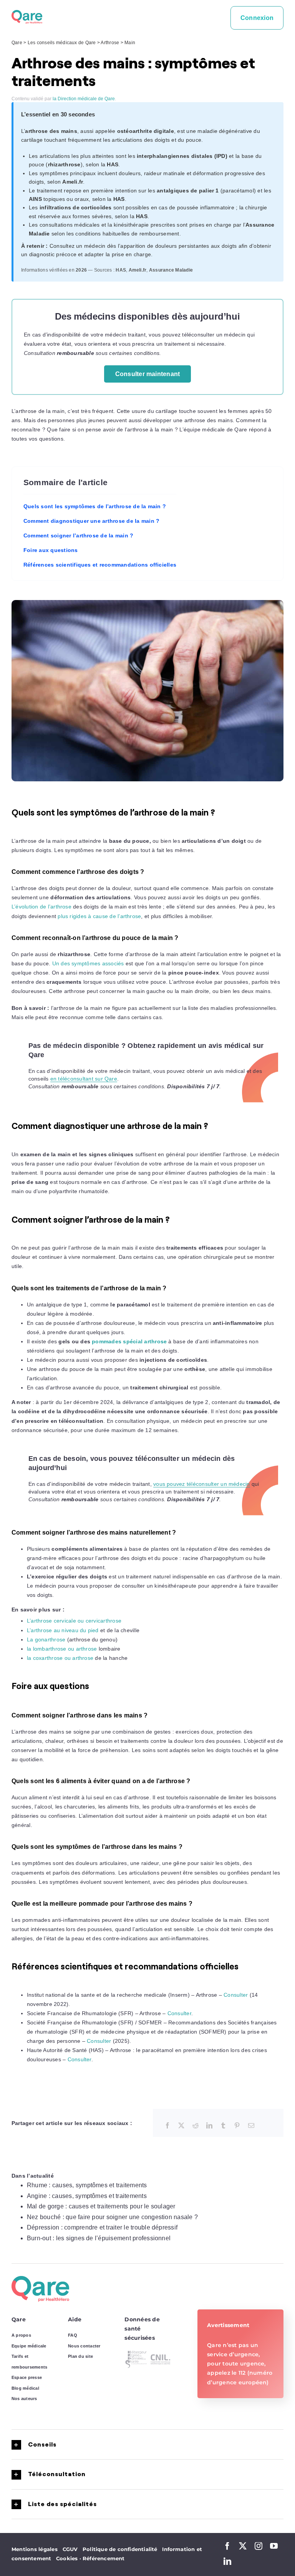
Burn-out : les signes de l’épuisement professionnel (99, 2238)
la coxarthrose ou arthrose (60, 1658)
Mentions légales (35, 2549)
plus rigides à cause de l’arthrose (99, 916)
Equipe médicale (29, 2346)
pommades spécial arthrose (129, 1341)
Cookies (69, 2558)
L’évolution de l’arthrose (41, 907)
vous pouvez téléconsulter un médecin (202, 1484)
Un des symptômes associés (88, 963)
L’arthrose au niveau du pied (63, 1630)
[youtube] (274, 2546)
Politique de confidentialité (120, 2549)
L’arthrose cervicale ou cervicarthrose (74, 1621)
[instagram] (259, 2546)
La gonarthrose (46, 1639)
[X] (181, 2126)
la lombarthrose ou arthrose (62, 1649)
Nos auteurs (24, 2399)
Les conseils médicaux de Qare (62, 43)
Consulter (236, 1995)
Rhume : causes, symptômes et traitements (87, 2185)
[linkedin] (227, 2561)
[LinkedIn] (209, 2126)
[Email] (251, 2126)
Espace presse (27, 2377)
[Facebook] (167, 2126)
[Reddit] (196, 2126)
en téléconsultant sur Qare (84, 1079)
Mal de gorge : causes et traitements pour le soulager (101, 2206)
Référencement (104, 2558)
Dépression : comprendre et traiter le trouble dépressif (102, 2227)
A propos (21, 2335)
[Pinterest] (237, 2126)
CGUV (70, 2549)
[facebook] (227, 2546)
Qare (17, 43)
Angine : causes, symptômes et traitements (87, 2196)
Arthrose (110, 43)
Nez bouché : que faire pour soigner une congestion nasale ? (112, 2217)
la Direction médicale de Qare (84, 99)
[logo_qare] (27, 13)
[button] (147, 2445)
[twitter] (243, 2546)
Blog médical (25, 2388)
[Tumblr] (223, 2126)
